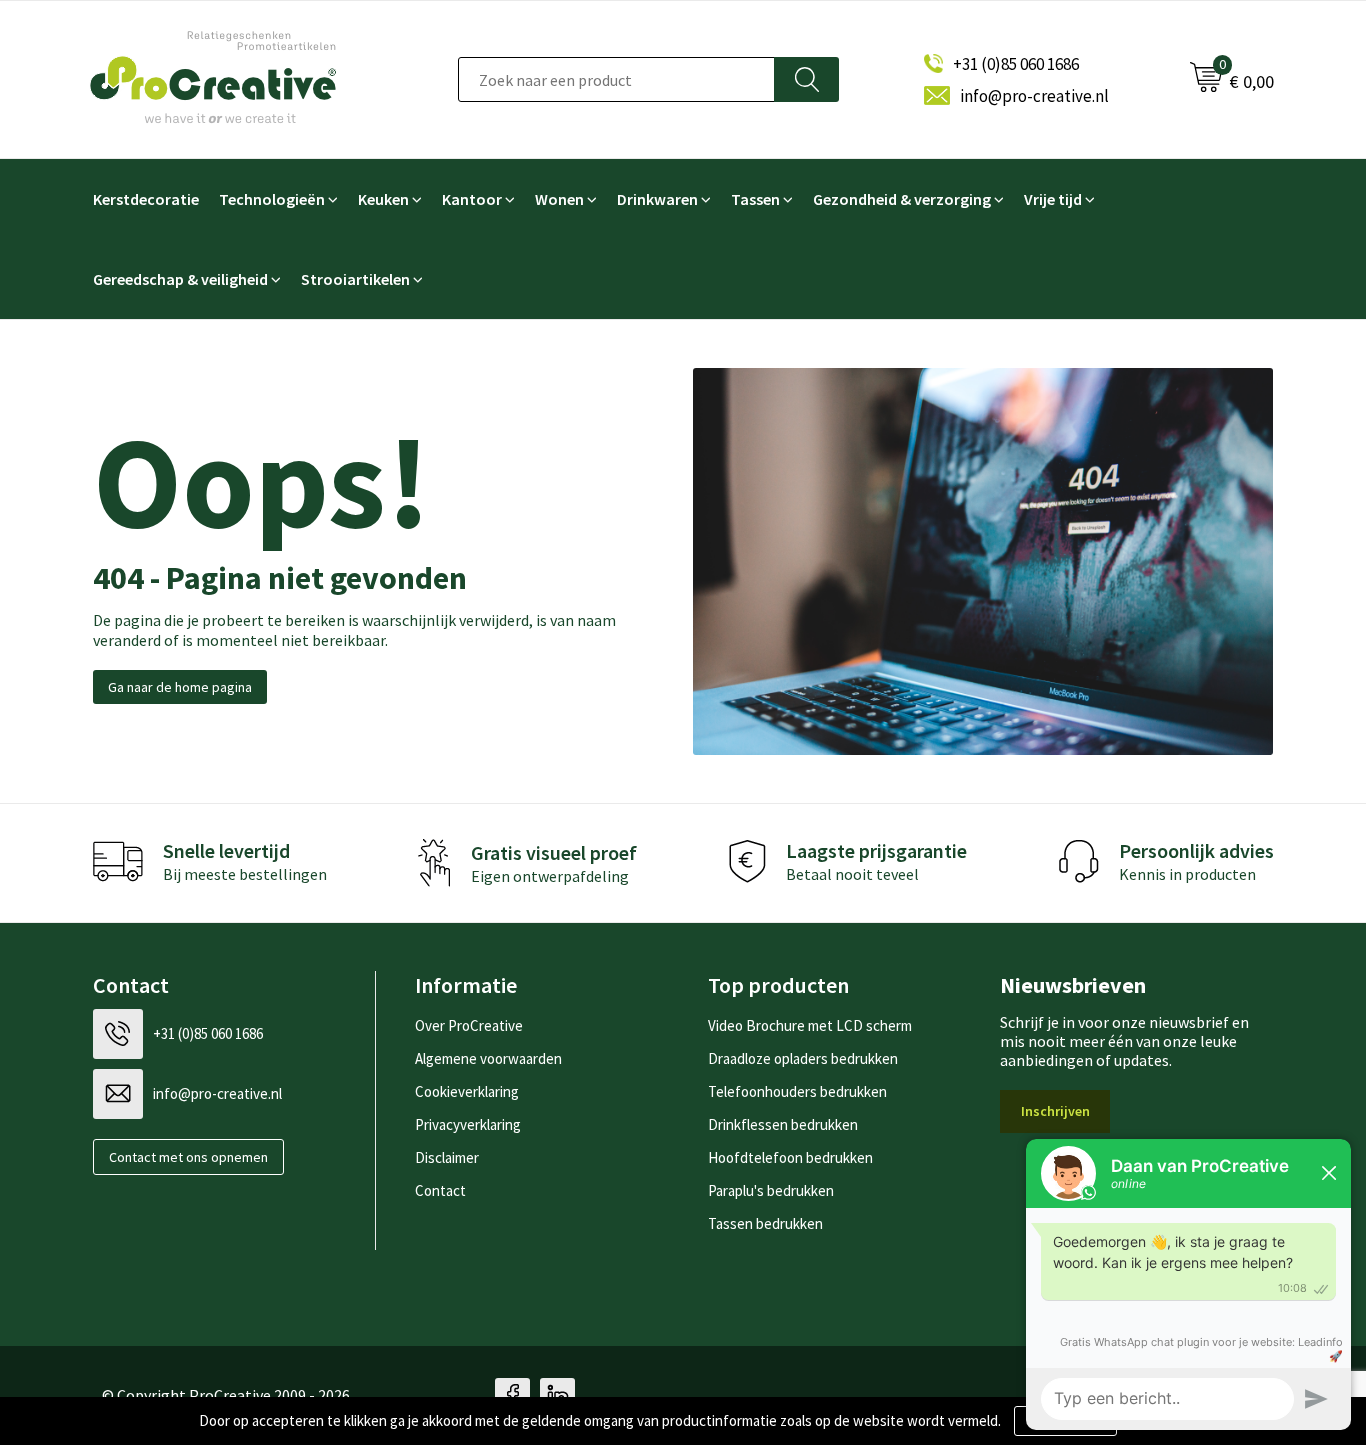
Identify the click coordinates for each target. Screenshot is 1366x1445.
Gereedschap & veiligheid (180, 279)
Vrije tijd (1053, 199)
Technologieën (272, 199)
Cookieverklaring (467, 1091)
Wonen (559, 199)
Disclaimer (447, 1157)
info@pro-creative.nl (1034, 96)
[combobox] (616, 79)
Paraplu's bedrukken (771, 1190)
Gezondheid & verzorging (902, 199)
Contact (440, 1190)
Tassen (755, 199)
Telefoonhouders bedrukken (797, 1091)
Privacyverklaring (468, 1124)
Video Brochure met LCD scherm (810, 1025)
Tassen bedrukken (765, 1223)
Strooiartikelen (355, 279)
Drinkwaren (657, 199)
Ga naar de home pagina (180, 687)
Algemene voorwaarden (488, 1058)
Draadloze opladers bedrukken (803, 1058)
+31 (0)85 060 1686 (1016, 64)
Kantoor (472, 199)
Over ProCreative (469, 1025)
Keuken (383, 199)
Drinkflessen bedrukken (783, 1124)
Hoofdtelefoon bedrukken (790, 1157)
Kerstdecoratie (146, 199)
